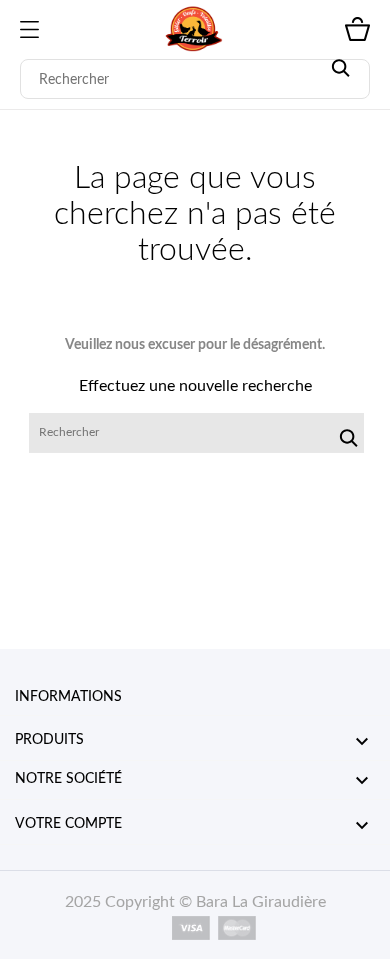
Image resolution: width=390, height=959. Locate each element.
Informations (68, 697)
